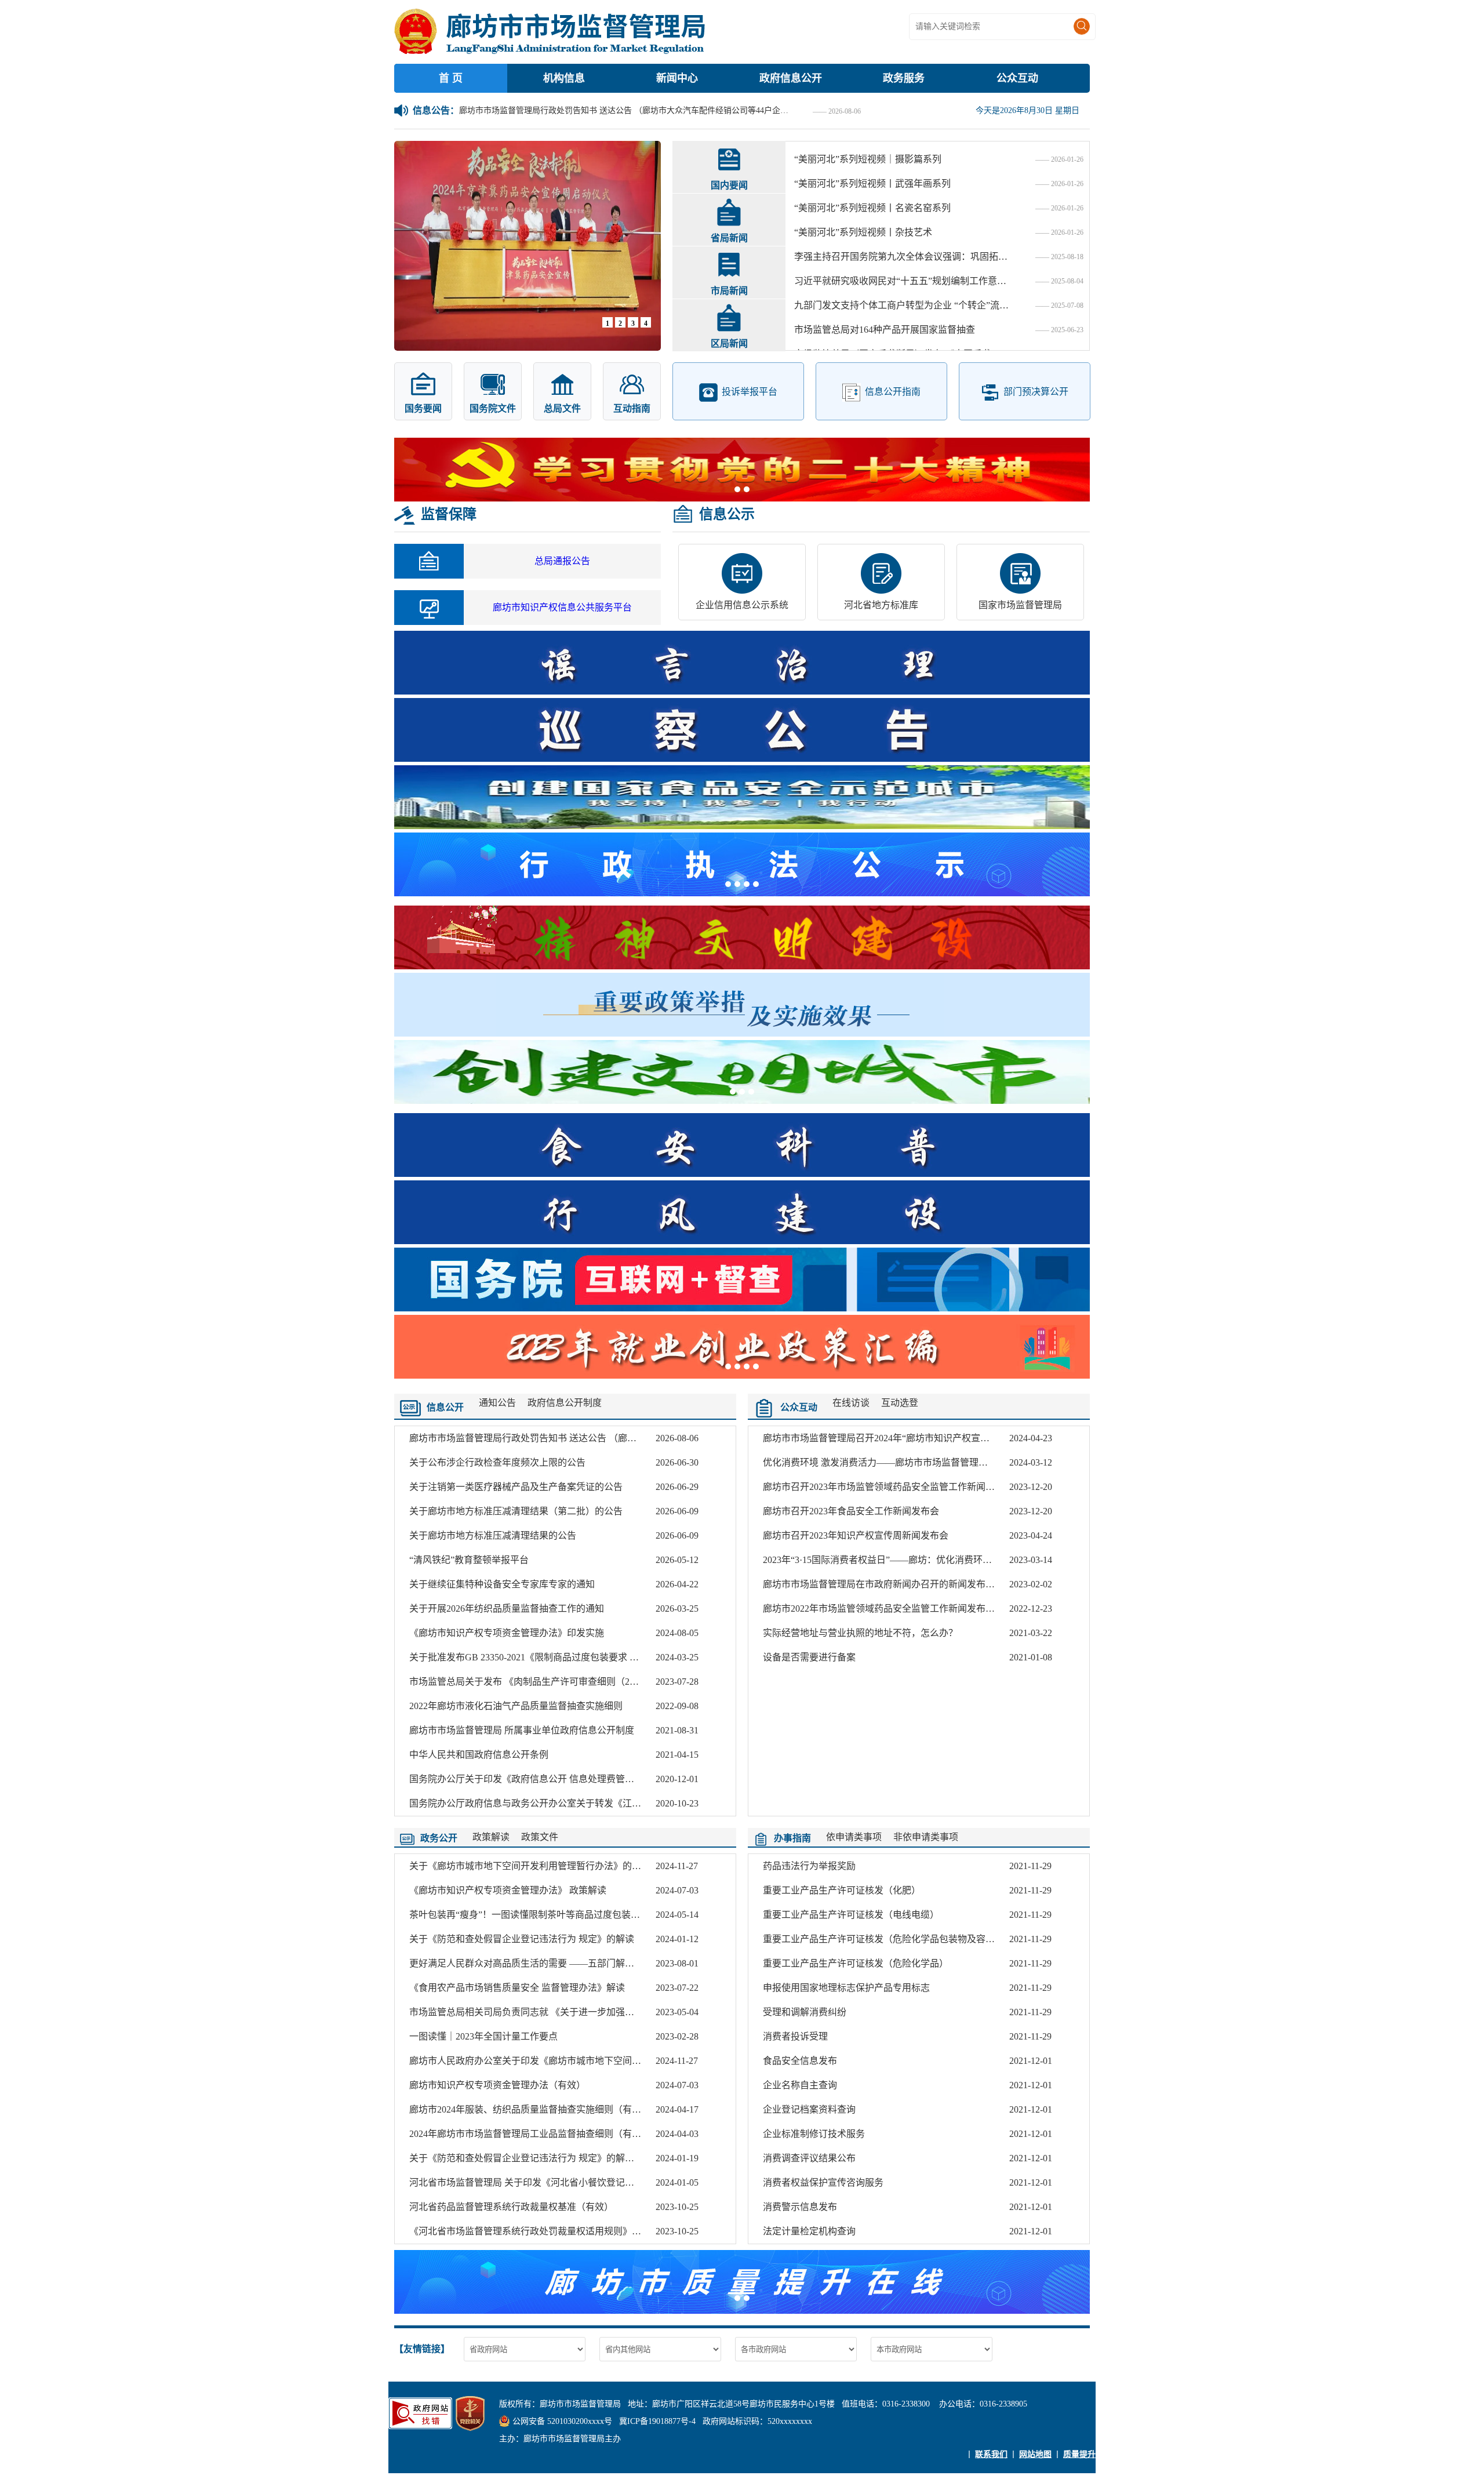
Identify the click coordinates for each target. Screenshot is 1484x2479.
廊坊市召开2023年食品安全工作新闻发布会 (851, 1511)
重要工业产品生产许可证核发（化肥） (842, 1890)
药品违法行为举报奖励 (809, 1866)
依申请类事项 (854, 1837)
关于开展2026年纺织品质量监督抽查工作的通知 (507, 1609)
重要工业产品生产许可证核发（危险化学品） (856, 1963)
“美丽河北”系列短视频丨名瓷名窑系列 (872, 208)
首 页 (451, 78)
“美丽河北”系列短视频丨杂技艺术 (863, 232)
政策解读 (491, 1837)
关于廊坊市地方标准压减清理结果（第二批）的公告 (516, 1511)
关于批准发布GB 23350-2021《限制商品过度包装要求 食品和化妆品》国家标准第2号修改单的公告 (610, 1657)
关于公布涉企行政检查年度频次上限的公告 (497, 1462)
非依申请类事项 (926, 1837)
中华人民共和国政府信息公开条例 (479, 1755)
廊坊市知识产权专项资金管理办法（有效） (497, 2085)
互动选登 (900, 1403)
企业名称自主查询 (800, 2085)
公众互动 (1017, 78)
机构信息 (564, 78)
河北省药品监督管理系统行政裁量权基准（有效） (511, 2207)
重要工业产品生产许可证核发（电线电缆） (851, 1915)
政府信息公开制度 (565, 1403)
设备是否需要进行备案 (809, 1657)
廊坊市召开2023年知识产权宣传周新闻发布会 (856, 1535)
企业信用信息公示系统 (742, 605)
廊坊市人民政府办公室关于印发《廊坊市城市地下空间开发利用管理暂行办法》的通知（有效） (604, 2061)
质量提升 (1079, 2454)
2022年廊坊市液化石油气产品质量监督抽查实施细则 (516, 1706)
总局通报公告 (562, 561)
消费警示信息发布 (800, 2207)
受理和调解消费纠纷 (805, 2012)
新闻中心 (677, 78)
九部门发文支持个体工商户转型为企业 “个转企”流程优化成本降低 (901, 305)
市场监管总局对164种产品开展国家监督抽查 (885, 330)
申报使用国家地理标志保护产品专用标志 (846, 1988)
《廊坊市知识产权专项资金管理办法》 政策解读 (508, 1890)
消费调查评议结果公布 (809, 2158)
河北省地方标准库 (881, 605)
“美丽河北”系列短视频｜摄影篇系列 (868, 159)
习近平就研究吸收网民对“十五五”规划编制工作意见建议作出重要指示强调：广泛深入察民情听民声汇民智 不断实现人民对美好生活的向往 (901, 281)
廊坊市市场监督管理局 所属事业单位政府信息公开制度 (522, 1730)
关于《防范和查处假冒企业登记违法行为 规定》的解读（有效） (540, 2158)
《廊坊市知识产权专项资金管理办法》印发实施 (507, 1633)
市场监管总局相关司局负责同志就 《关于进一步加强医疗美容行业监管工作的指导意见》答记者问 (610, 2012)
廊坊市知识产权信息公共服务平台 (562, 607)
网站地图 (1035, 2454)
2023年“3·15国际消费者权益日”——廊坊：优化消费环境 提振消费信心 (906, 1560)
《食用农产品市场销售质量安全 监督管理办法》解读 (517, 1988)
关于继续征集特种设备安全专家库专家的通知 (502, 1584)
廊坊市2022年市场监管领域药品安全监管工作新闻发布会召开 (888, 1609)
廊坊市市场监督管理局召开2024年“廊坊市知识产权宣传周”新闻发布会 (906, 1438)
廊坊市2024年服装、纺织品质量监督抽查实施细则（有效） (530, 2109)
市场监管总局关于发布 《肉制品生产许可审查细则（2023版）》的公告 (552, 1682)
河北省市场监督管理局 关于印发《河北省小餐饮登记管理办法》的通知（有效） (573, 2182)
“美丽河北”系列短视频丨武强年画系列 (872, 183)
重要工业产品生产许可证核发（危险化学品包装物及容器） (883, 1939)
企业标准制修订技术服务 (814, 2134)
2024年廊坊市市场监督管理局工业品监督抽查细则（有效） (530, 2134)
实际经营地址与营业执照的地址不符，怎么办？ (860, 1633)
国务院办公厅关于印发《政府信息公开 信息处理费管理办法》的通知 (550, 1779)
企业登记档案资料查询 (809, 2109)
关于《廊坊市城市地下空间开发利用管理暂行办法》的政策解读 (539, 1866)
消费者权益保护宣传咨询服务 (823, 2182)
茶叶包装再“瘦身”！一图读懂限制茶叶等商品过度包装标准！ (534, 1915)
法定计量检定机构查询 (809, 2231)
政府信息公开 (791, 78)
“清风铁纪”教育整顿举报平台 (469, 1560)
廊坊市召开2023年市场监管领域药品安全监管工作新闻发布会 (888, 1487)
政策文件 (540, 1837)
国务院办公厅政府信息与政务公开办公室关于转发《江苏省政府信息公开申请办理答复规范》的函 (609, 1803)
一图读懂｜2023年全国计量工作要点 (483, 2036)
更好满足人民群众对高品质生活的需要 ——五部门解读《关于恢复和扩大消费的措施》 (587, 1963)
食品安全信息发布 (800, 2061)
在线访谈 (851, 1403)
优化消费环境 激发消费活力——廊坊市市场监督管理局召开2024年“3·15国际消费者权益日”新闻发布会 (971, 1462)
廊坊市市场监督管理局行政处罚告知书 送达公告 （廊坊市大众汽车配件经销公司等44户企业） (627, 110)
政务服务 (904, 78)
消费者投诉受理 (795, 2036)
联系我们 (991, 2454)
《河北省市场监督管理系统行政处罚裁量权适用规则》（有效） (537, 2231)
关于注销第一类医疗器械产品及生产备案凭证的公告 (516, 1487)
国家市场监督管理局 (1020, 605)
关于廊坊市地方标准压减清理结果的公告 (493, 1535)
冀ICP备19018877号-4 (657, 2421)
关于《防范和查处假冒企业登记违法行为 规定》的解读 (522, 1939)
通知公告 (497, 1403)
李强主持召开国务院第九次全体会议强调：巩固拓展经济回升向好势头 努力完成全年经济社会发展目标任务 (901, 257)
